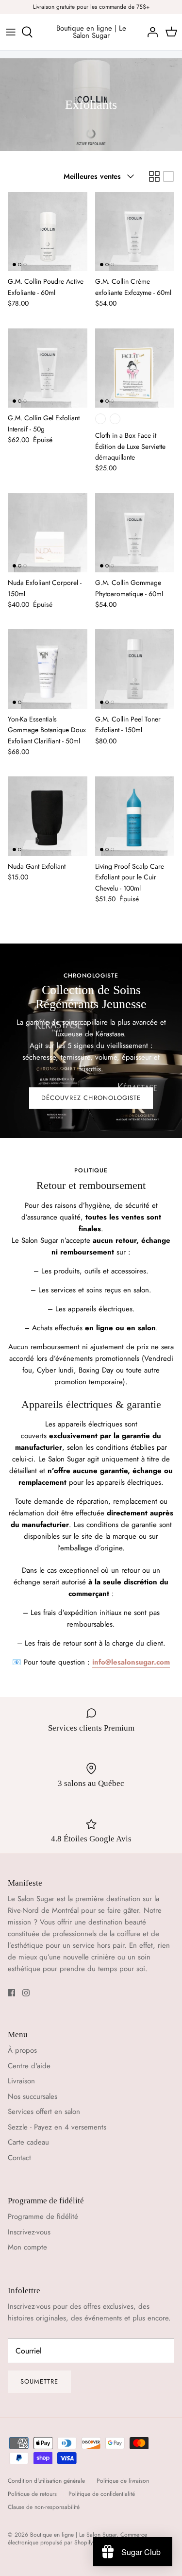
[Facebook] (11, 1993)
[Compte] (150, 32)
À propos (22, 2050)
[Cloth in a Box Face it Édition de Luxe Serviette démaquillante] (135, 368)
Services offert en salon (44, 2112)
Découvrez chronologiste (91, 1098)
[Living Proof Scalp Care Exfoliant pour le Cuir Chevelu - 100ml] (135, 816)
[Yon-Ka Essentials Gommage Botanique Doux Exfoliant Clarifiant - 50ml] (48, 669)
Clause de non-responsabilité (44, 2507)
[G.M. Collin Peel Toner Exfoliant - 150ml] (135, 669)
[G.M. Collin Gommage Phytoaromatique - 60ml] (135, 533)
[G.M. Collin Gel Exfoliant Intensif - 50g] (48, 368)
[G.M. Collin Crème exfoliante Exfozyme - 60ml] (135, 232)
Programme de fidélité (43, 2216)
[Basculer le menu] (11, 32)
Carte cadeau (28, 2142)
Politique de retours (32, 2494)
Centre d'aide (29, 2066)
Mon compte (27, 2247)
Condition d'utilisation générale (46, 2481)
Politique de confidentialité (102, 2494)
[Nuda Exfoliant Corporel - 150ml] (48, 533)
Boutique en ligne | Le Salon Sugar (73, 2535)
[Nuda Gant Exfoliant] (48, 816)
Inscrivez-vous (29, 2232)
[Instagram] (26, 1993)
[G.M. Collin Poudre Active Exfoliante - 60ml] (48, 232)
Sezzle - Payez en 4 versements (57, 2127)
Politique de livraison (123, 2481)
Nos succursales (33, 2096)
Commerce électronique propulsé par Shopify (77, 2539)
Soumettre (39, 2381)
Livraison (21, 2081)
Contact (19, 2158)
